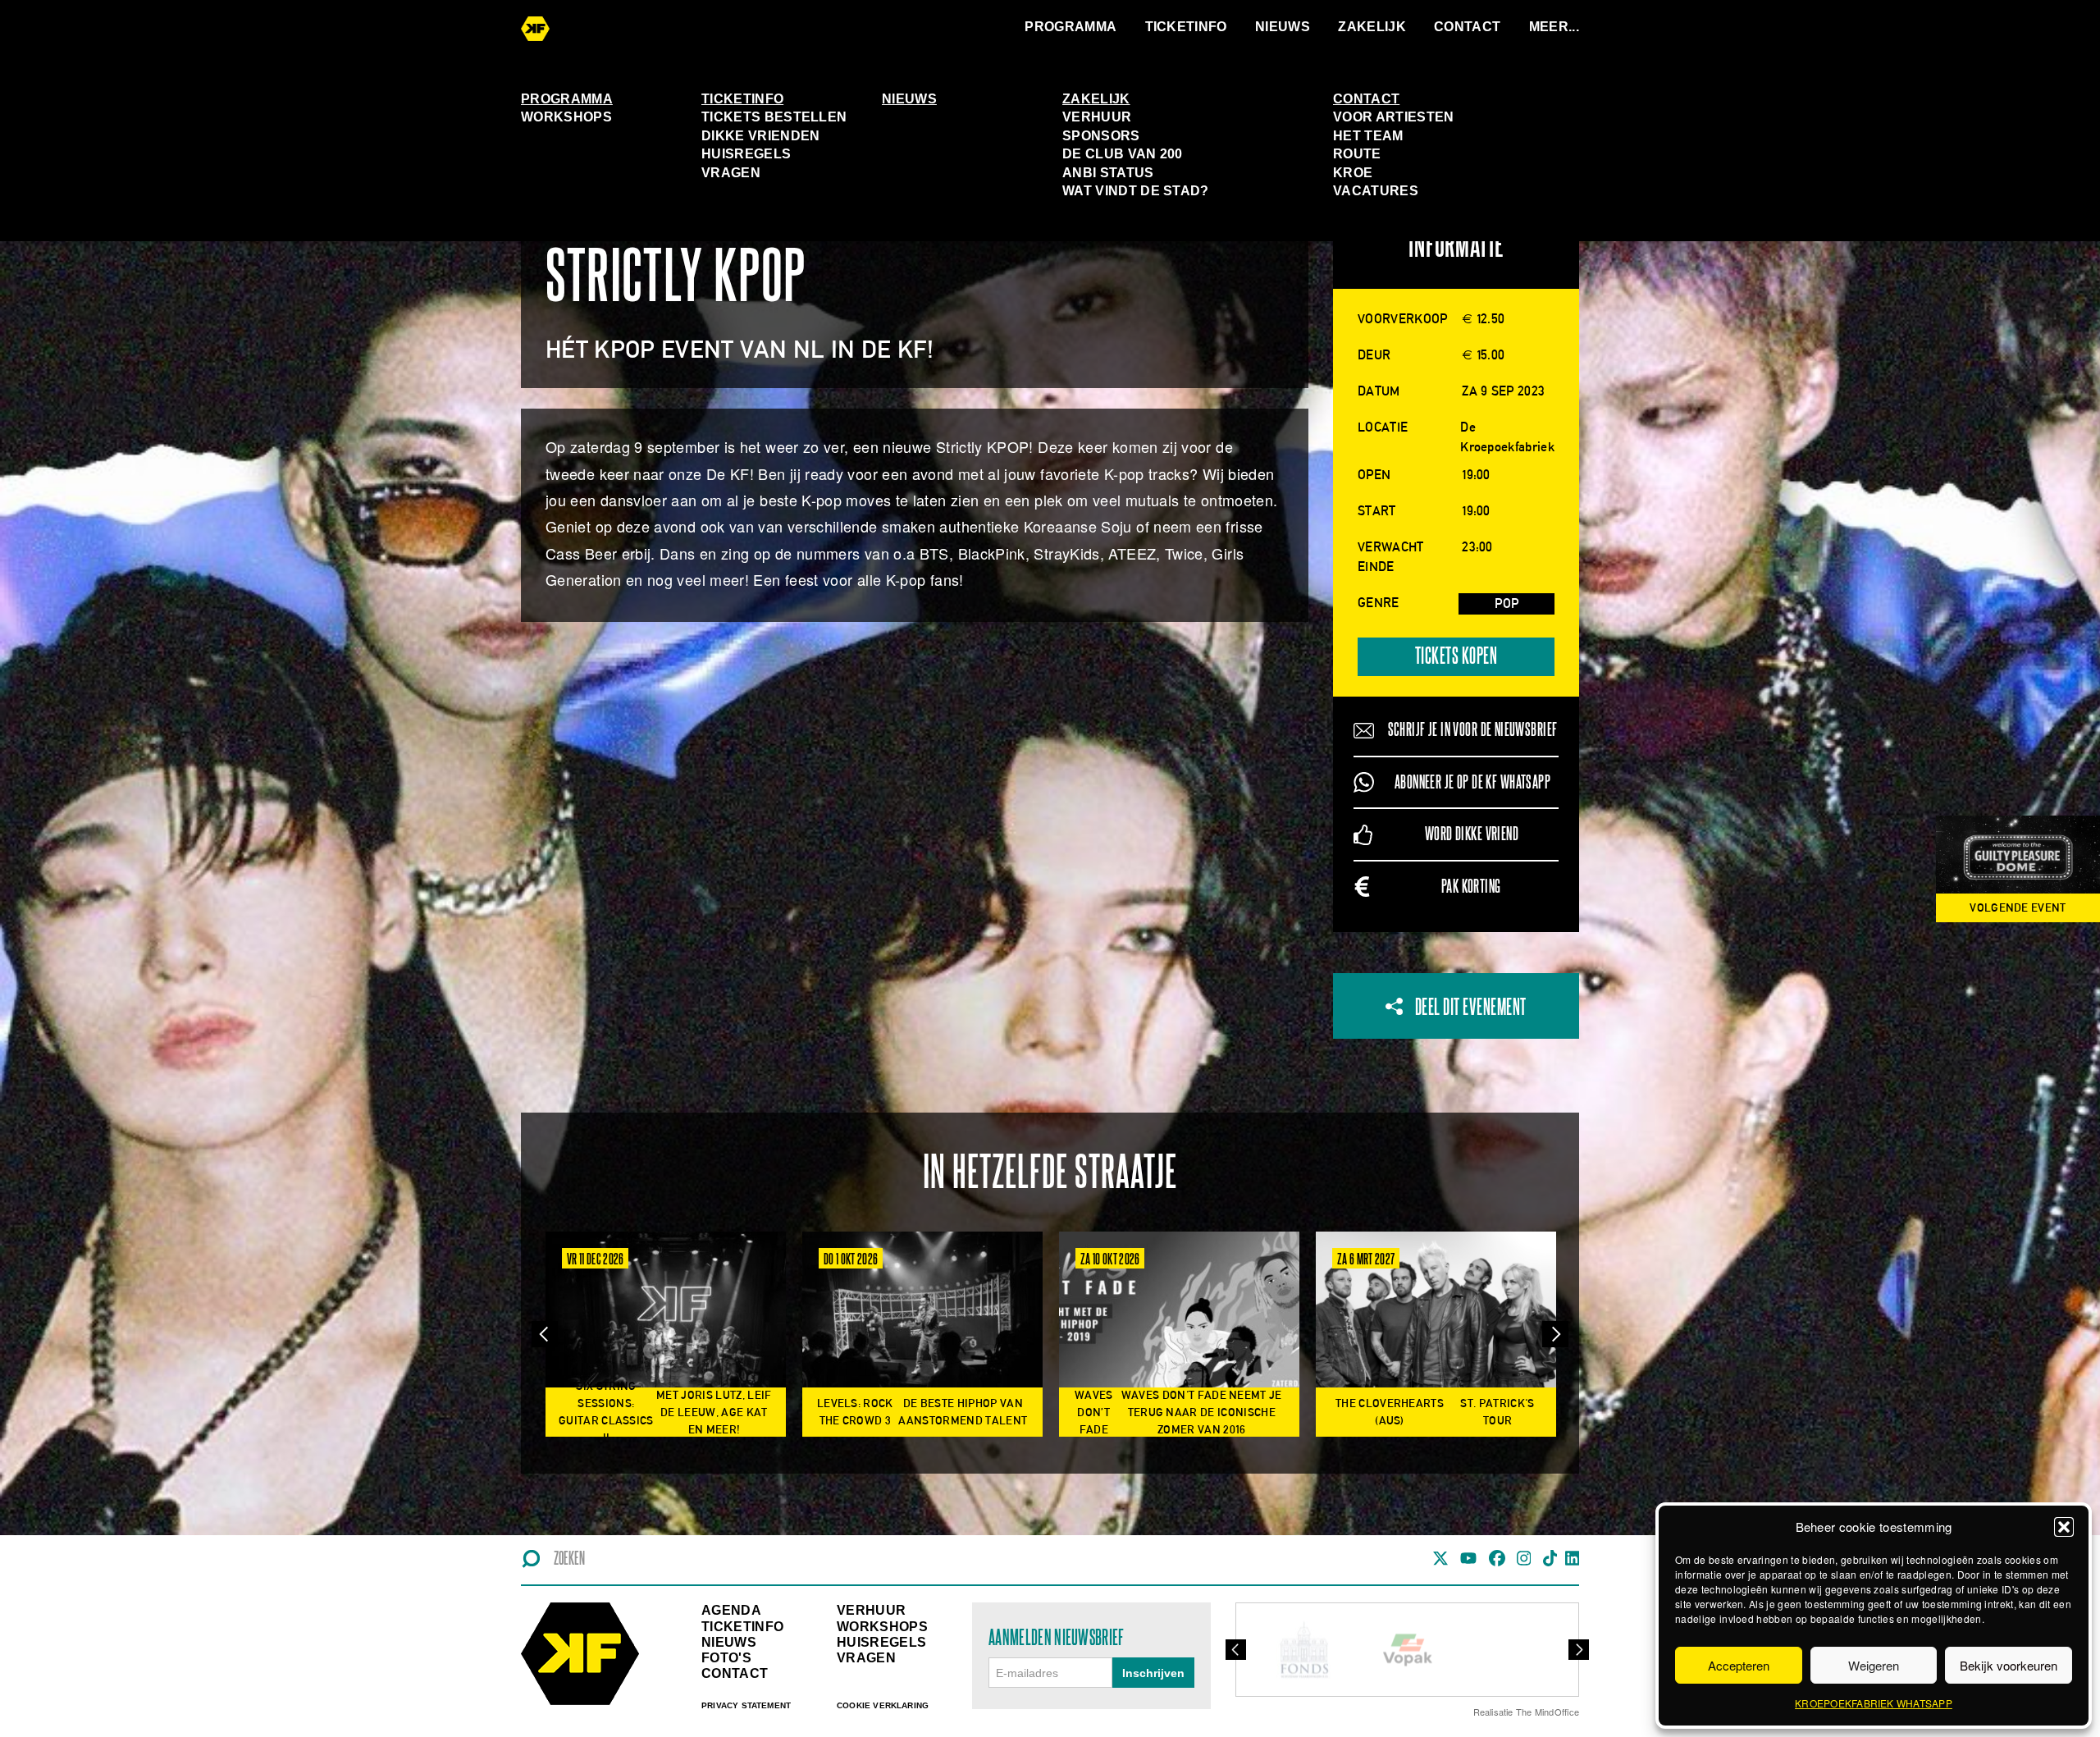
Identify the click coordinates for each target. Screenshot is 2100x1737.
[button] (2064, 1527)
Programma (1071, 27)
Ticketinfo (1186, 27)
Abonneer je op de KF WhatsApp (1472, 782)
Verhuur (1097, 117)
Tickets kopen (1456, 657)
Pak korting (1471, 887)
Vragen (731, 173)
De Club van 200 (1123, 154)
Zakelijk (1372, 27)
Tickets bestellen (774, 117)
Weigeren (1874, 1665)
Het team (1368, 136)
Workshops (566, 117)
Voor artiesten (1393, 117)
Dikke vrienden (760, 136)
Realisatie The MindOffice (1527, 1712)
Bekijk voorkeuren (2009, 1665)
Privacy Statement (746, 1705)
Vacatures (1376, 191)
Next (1555, 1335)
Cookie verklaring (883, 1705)
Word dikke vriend (1472, 834)
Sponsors (1101, 136)
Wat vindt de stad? (1136, 191)
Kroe (1353, 173)
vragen (866, 1658)
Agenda (731, 1610)
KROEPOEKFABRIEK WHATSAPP (1874, 1703)
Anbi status (1108, 173)
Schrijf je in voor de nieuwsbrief (1473, 730)
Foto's (726, 1658)
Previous (545, 1335)
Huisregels (746, 154)
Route (1357, 154)
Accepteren (1739, 1665)
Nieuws (1283, 27)
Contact (1467, 27)
